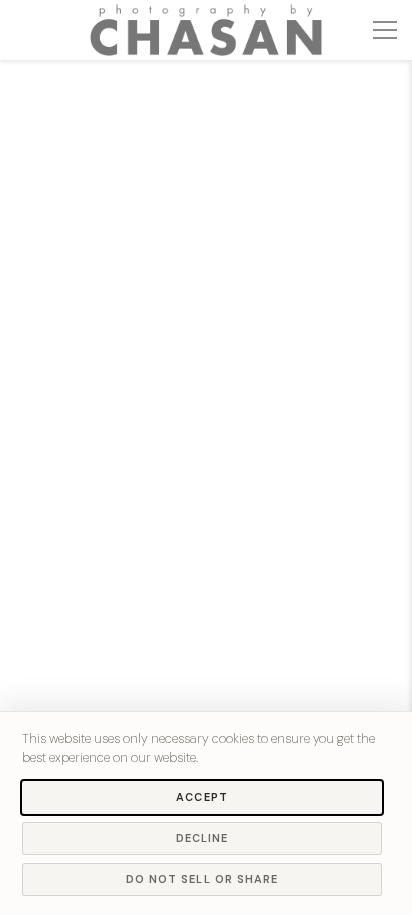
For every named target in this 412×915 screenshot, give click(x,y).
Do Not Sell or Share (202, 879)
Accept (202, 797)
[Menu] (385, 30)
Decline (202, 838)
